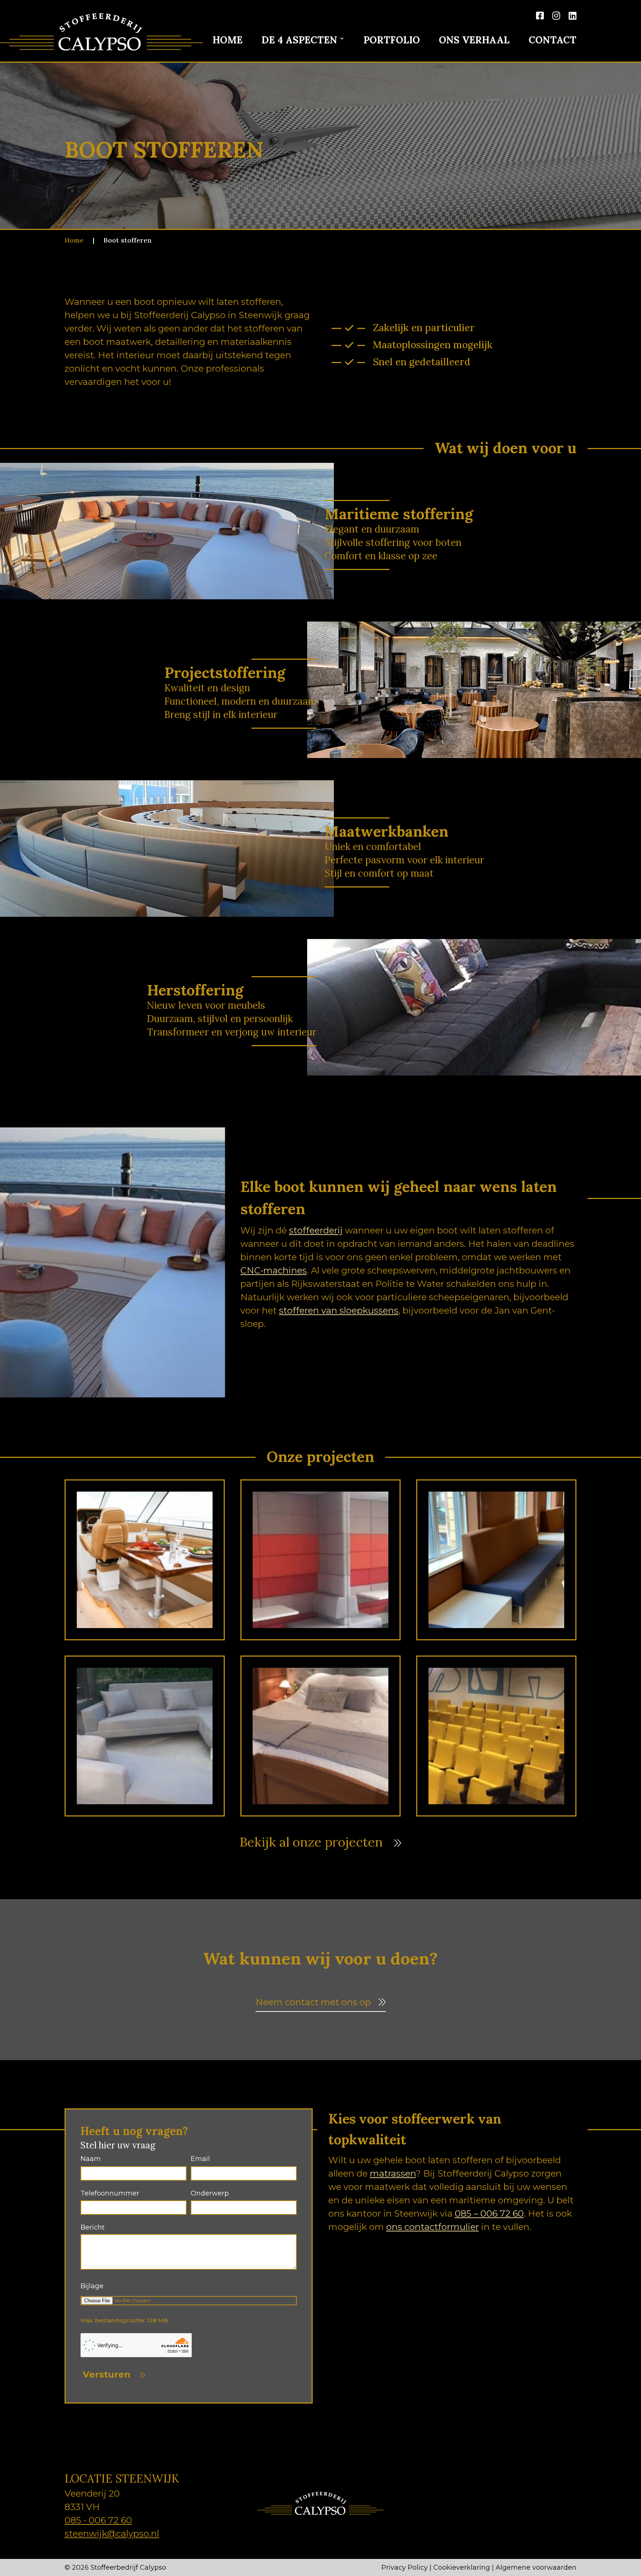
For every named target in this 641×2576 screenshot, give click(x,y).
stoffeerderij (316, 1230)
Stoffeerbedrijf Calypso (128, 2567)
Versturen (107, 2374)
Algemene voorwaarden (536, 2567)
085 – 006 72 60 (489, 2213)
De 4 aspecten (299, 41)
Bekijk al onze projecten (311, 1843)
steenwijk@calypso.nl (112, 2534)
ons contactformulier (433, 2227)
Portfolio (392, 41)
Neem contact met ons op (313, 2002)
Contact (553, 41)
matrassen (393, 2173)
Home (228, 41)
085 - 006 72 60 (98, 2520)
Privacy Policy (405, 2567)
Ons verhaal (474, 41)
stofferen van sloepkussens (339, 1310)
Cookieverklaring (462, 2567)
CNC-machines (274, 1270)
